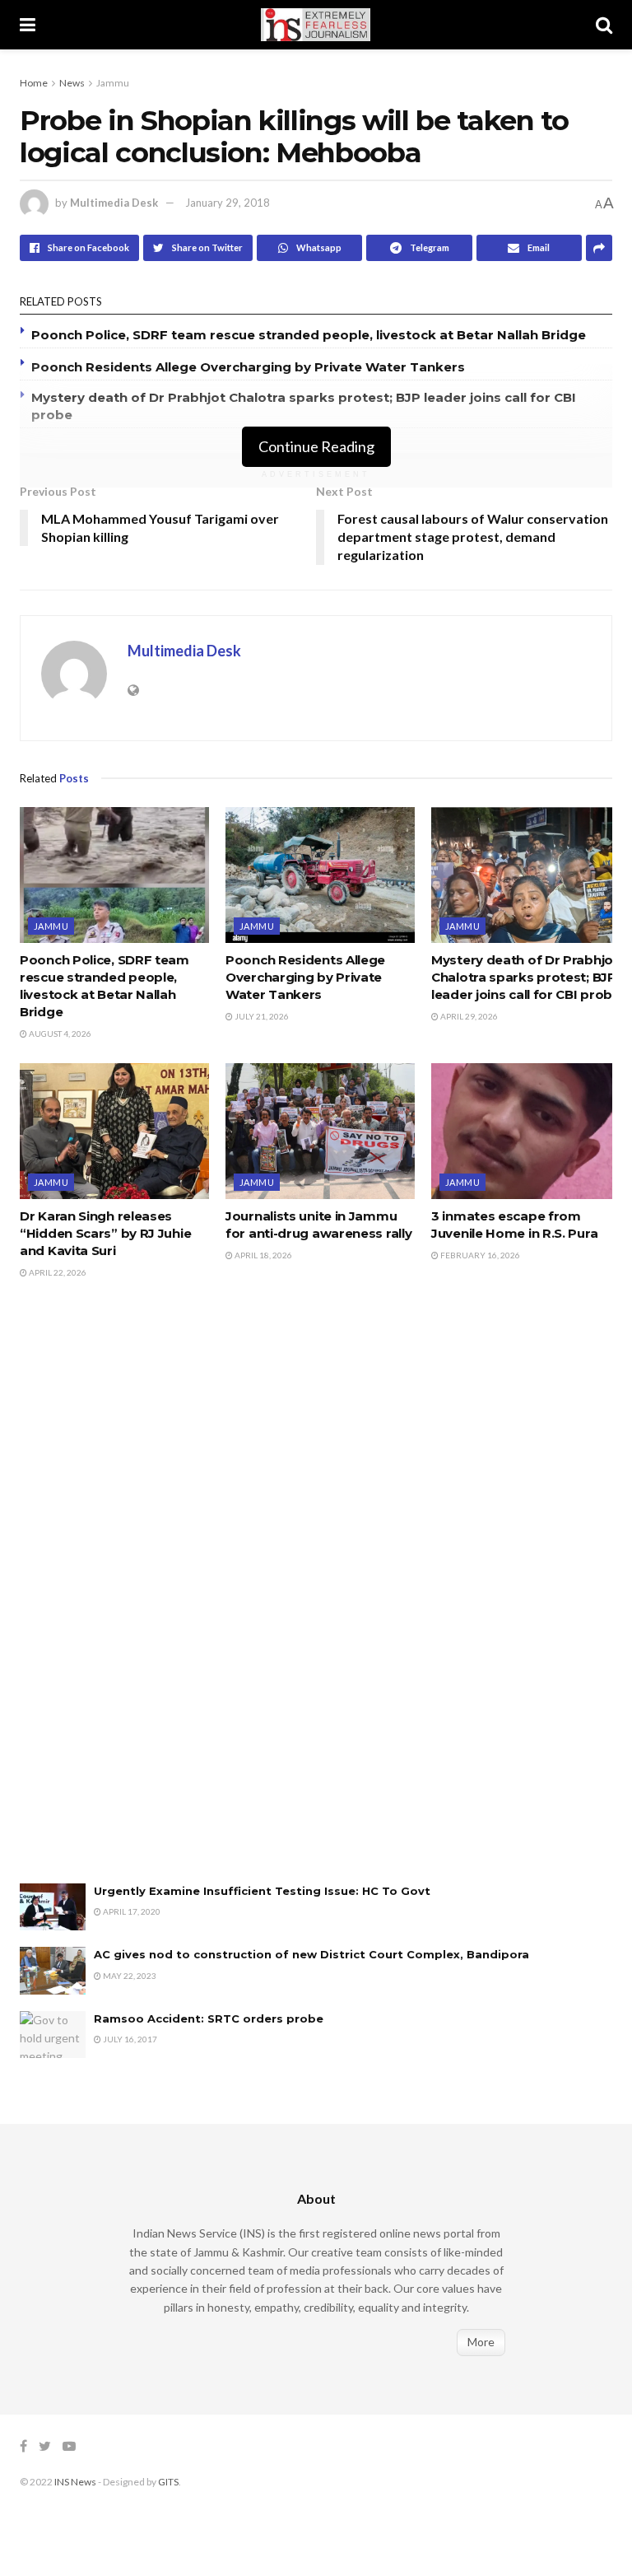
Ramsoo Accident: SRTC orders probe (209, 2018)
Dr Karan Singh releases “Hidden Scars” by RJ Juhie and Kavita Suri (105, 1233)
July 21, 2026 (261, 1016)
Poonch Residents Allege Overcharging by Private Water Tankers (248, 367)
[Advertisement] (143, 1598)
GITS (168, 2482)
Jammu (113, 83)
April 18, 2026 (263, 1255)
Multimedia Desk (114, 203)
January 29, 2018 (228, 203)
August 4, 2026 (59, 1034)
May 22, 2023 (129, 1976)
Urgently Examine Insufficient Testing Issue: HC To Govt (262, 1891)
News (72, 83)
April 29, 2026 (468, 1016)
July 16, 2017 (129, 2039)
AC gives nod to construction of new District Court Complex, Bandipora (311, 1954)
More (481, 2342)
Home (34, 83)
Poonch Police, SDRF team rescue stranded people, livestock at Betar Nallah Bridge (309, 335)
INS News (75, 2482)
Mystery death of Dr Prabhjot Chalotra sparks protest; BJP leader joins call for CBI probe (526, 977)
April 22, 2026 (57, 1272)
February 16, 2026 (479, 1255)
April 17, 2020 (131, 1911)
